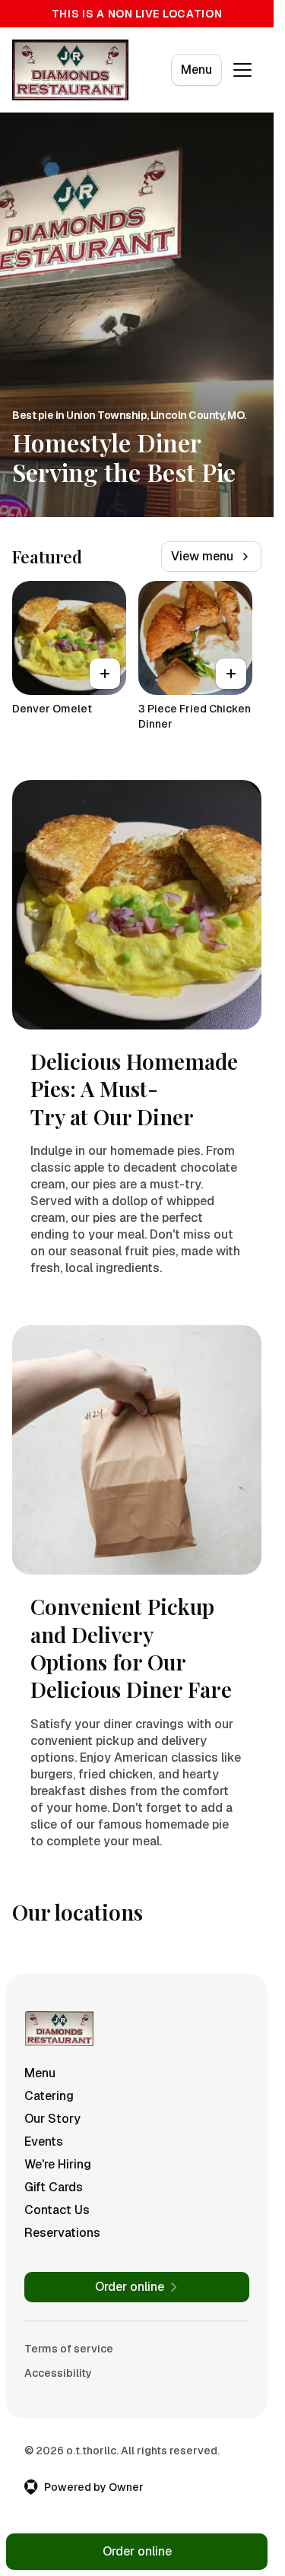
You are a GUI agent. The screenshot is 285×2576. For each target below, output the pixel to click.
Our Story (52, 2119)
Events (44, 2141)
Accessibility (58, 2373)
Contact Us (57, 2210)
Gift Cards (54, 2187)
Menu (196, 70)
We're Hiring (58, 2164)
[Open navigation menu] (242, 70)
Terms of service (69, 2349)
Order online (137, 2551)
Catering (49, 2096)
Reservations (62, 2233)
